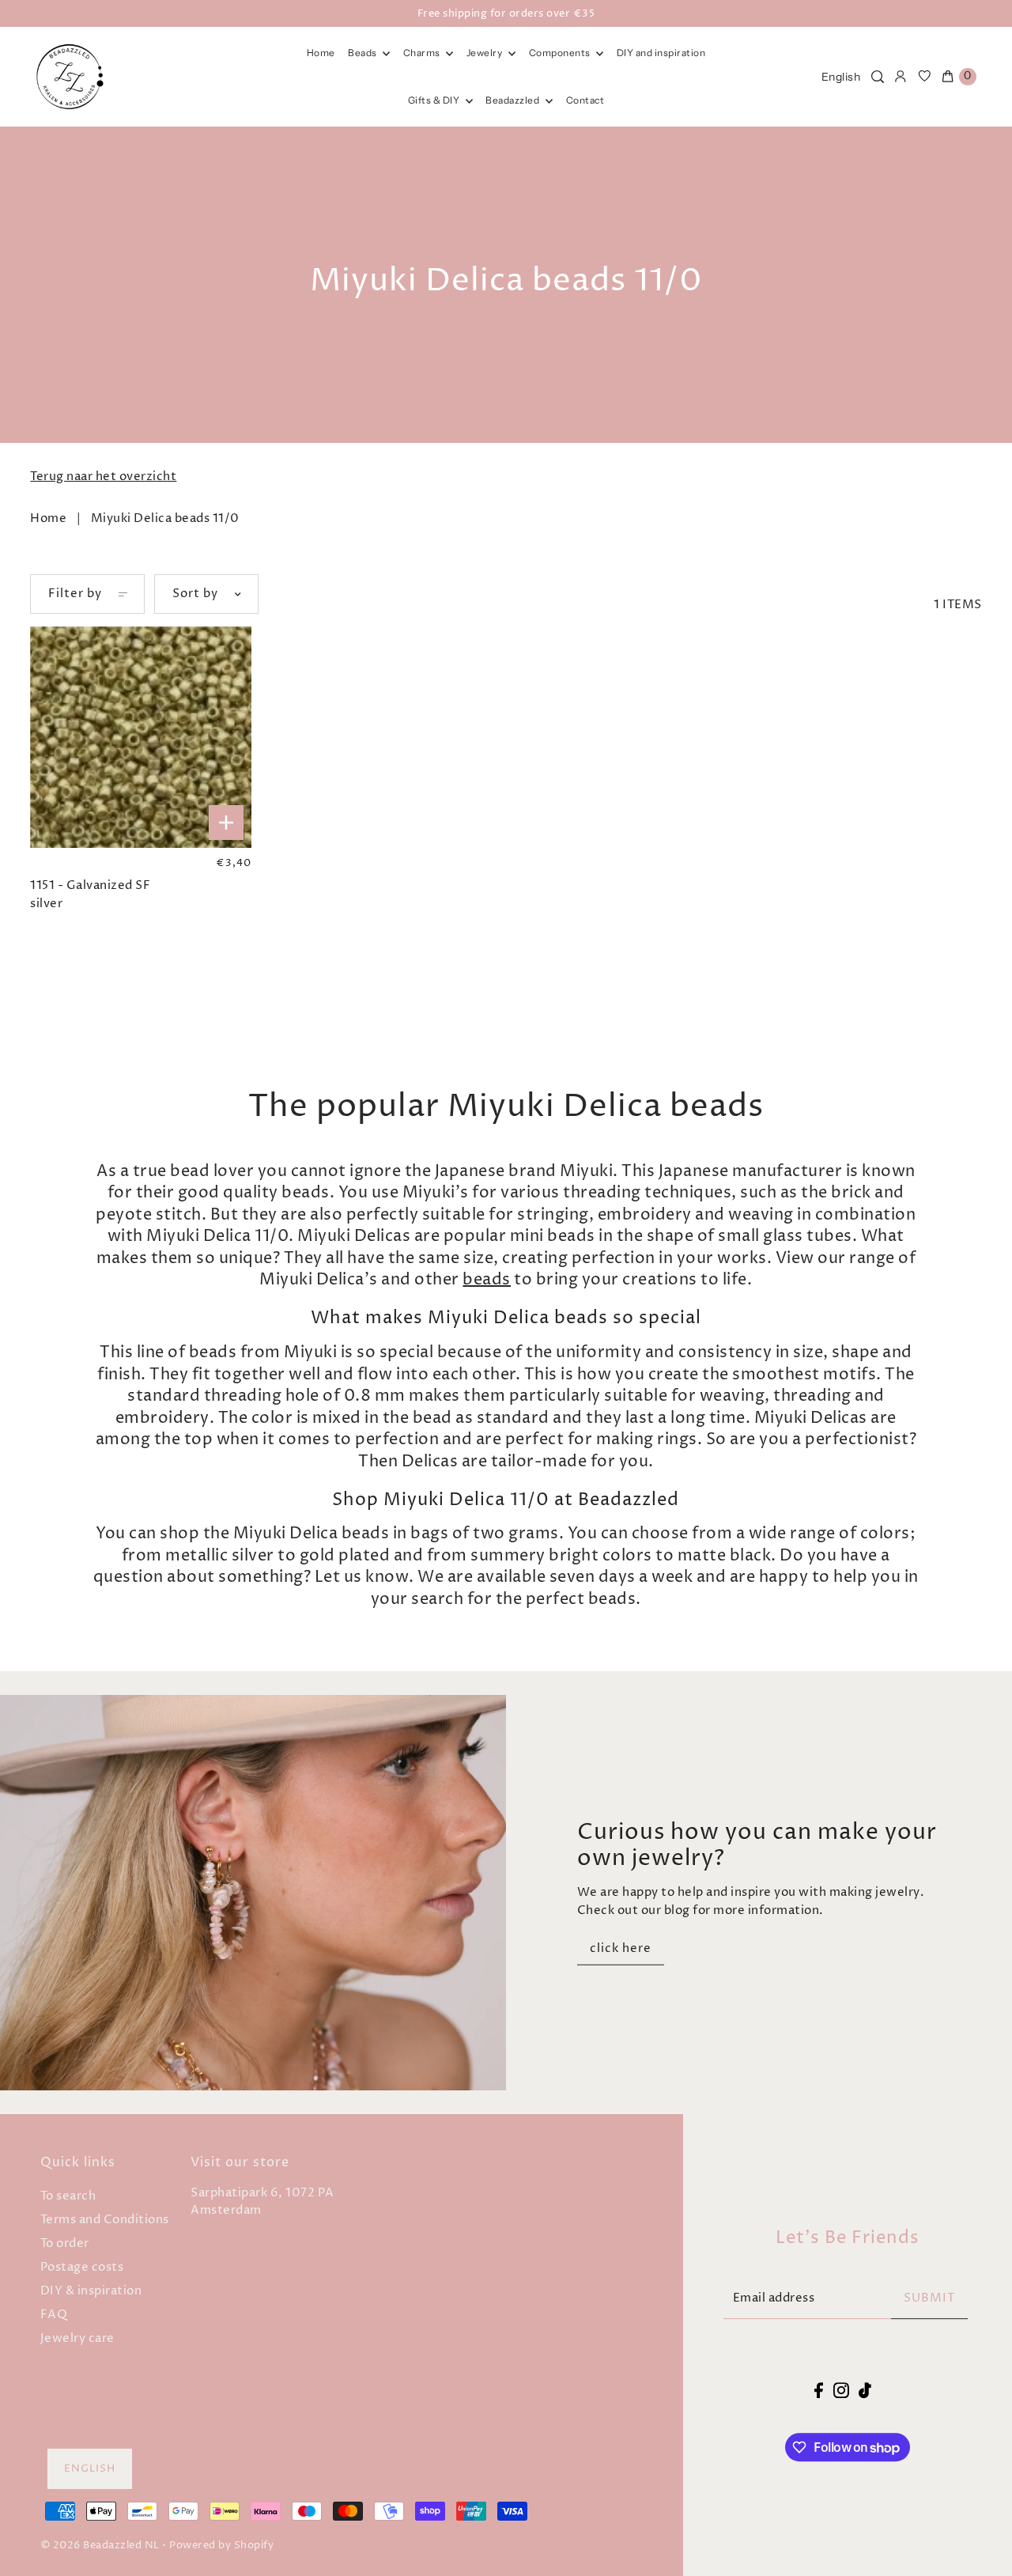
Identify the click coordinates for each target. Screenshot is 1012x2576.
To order (65, 2243)
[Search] (878, 77)
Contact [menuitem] (585, 100)
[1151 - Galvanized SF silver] (140, 737)
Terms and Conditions (105, 2220)
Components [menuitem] (561, 53)
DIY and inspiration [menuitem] (661, 53)
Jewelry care (77, 2338)
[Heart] (925, 77)
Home (48, 518)
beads (487, 1280)
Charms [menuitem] (423, 53)
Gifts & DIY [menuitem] (435, 100)
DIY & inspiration (91, 2291)
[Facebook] (819, 2391)
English (841, 77)
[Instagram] (841, 2391)
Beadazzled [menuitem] (514, 100)
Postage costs (82, 2267)
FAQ (54, 2315)
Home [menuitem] (321, 53)
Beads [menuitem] (363, 53)
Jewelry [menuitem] (485, 53)
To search (68, 2196)
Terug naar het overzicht (103, 477)
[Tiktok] (865, 2391)
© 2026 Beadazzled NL (100, 2545)
